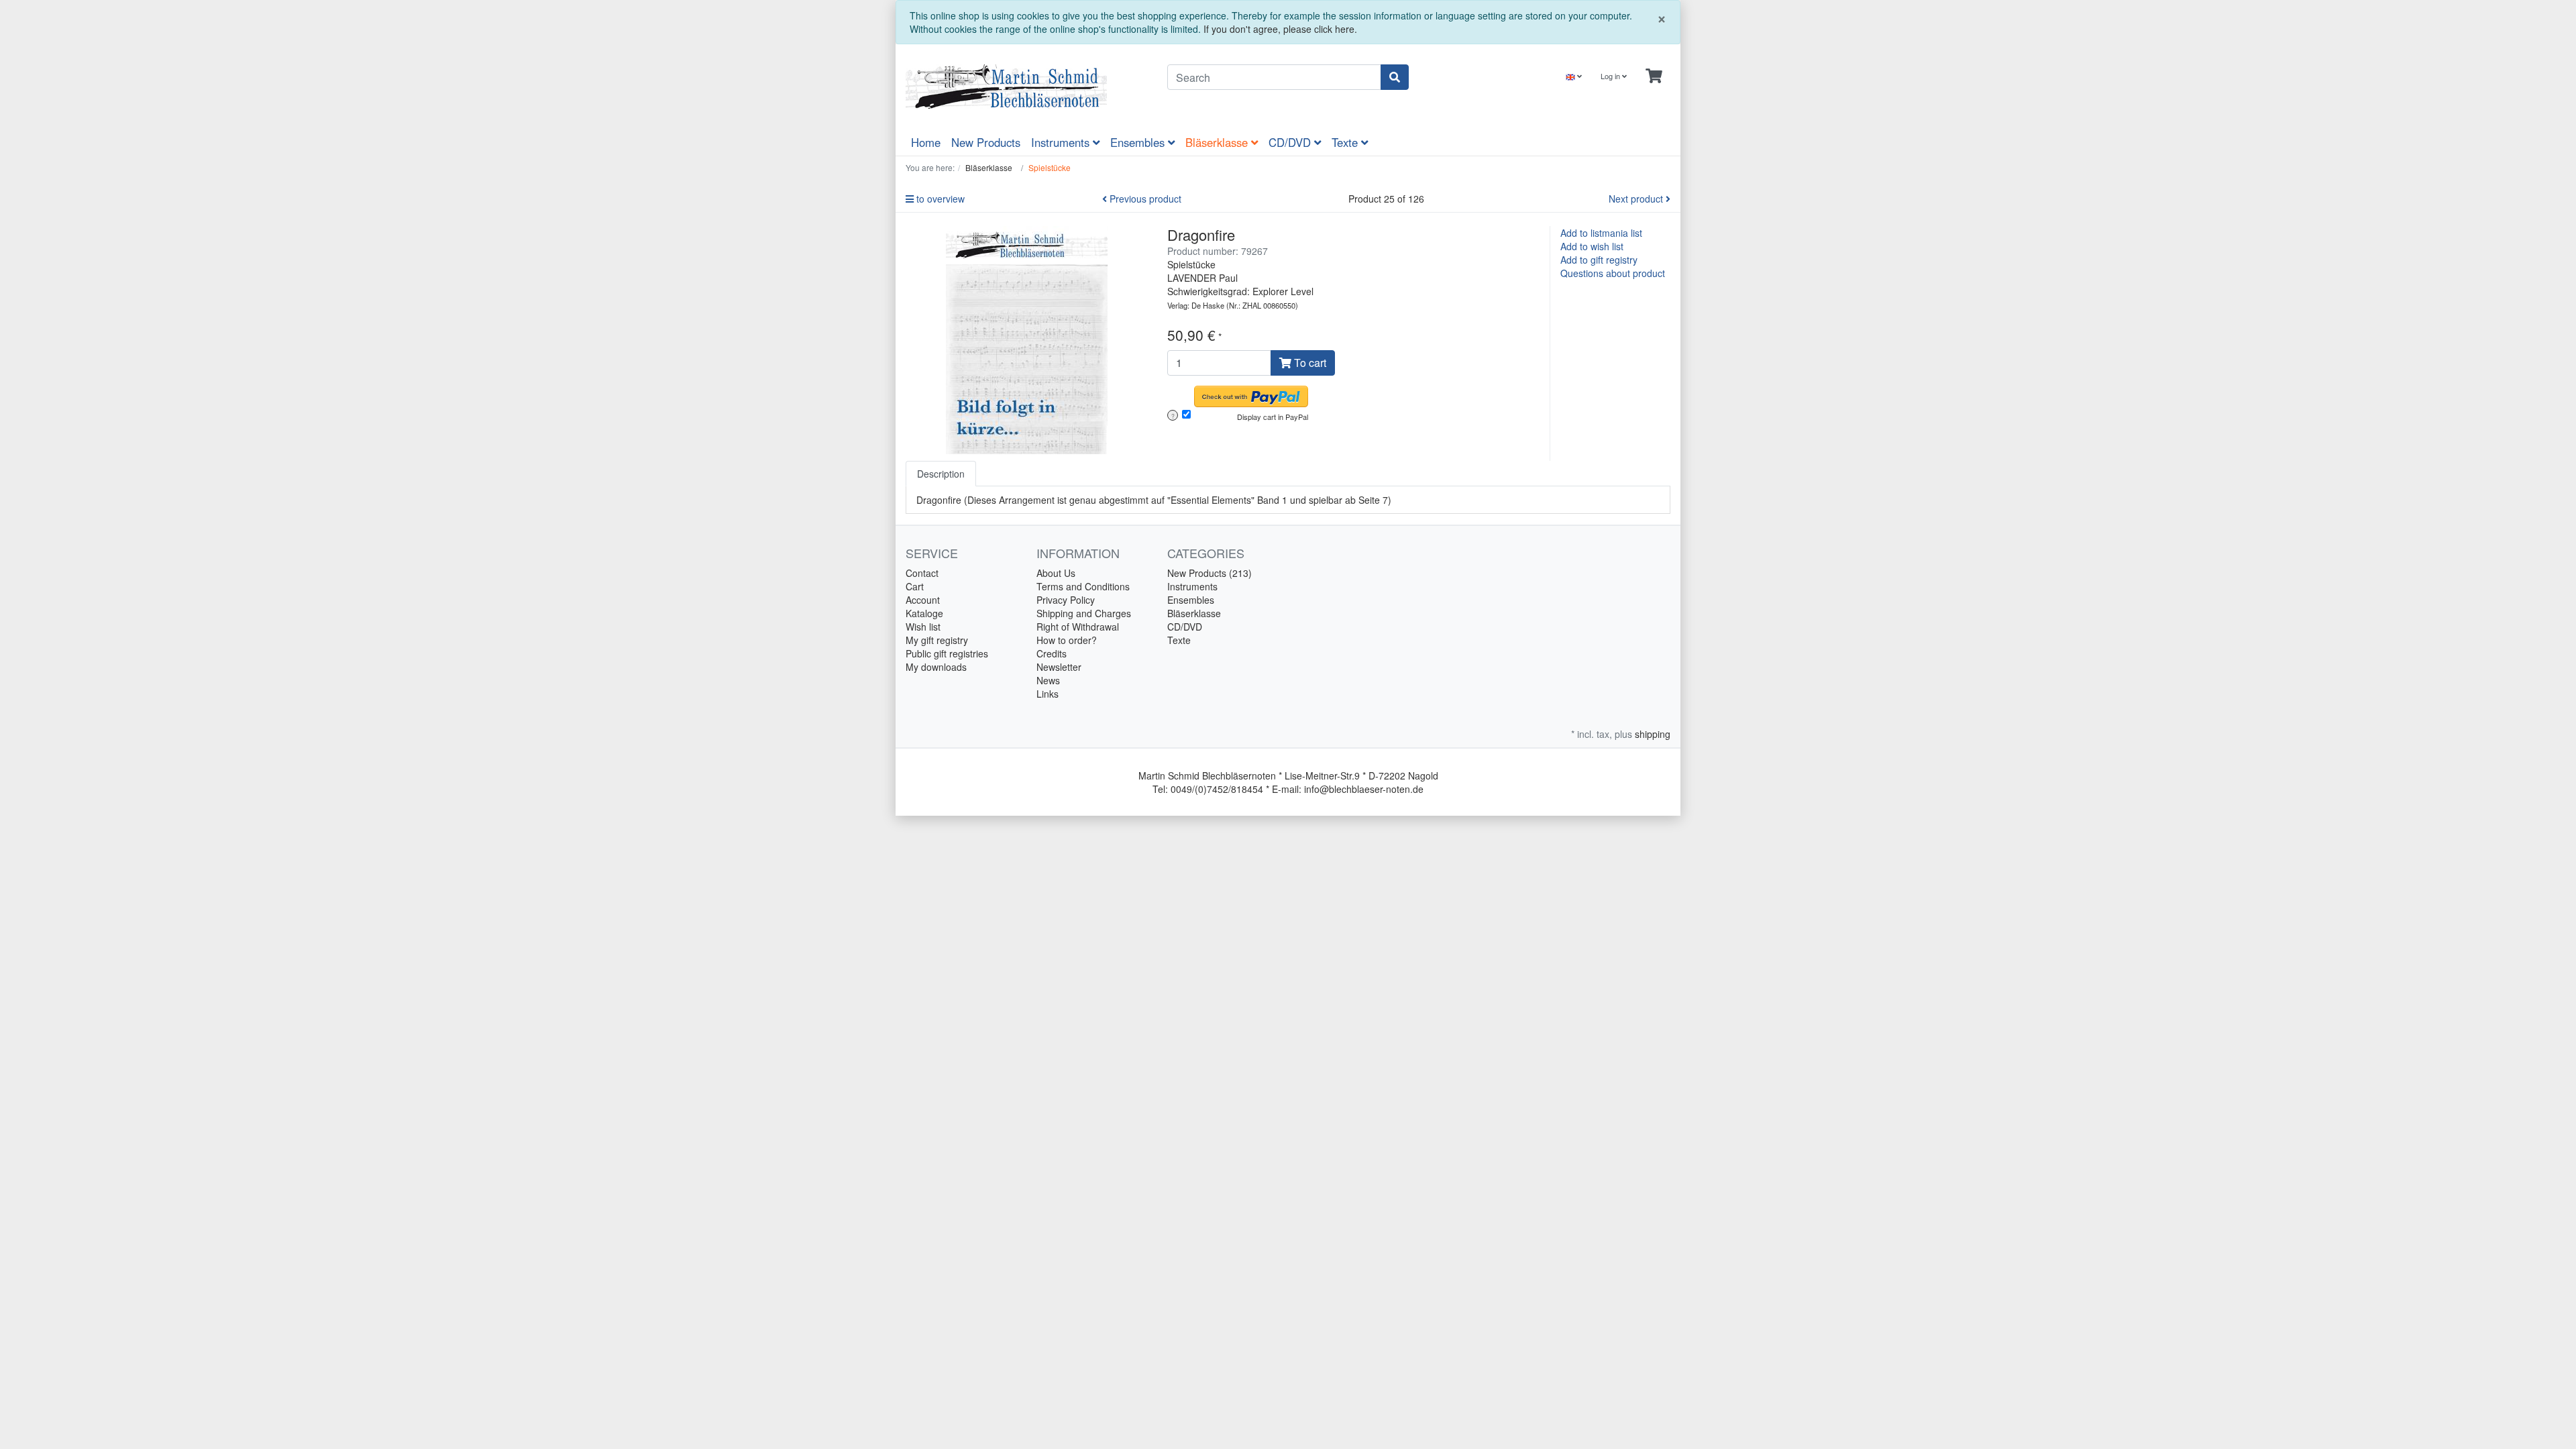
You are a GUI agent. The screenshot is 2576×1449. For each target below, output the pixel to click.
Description (941, 474)
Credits (1052, 653)
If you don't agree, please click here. (1280, 29)
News (1048, 680)
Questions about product (1613, 273)
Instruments (1062, 142)
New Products (986, 142)
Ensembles (1139, 142)
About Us (1056, 573)
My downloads (936, 667)
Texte (1346, 142)
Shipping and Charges (1084, 613)
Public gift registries (947, 653)
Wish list (923, 627)
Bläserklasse (1218, 142)
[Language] (1574, 76)
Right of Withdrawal (1078, 627)
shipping (1653, 734)
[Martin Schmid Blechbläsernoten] (1026, 87)
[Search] (1395, 77)
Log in (1611, 76)
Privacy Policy (1066, 600)
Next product (1637, 199)
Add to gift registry (1599, 260)
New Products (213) (1210, 573)
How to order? (1067, 640)
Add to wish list (1592, 246)
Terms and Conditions (1083, 586)
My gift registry (937, 640)
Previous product (1144, 199)
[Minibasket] (1654, 76)
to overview (939, 199)
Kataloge (924, 613)
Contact (922, 573)
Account (923, 600)
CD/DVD (1291, 142)
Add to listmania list (1601, 233)
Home (926, 142)
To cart (1309, 363)
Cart (915, 586)
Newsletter (1059, 667)
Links (1048, 694)
